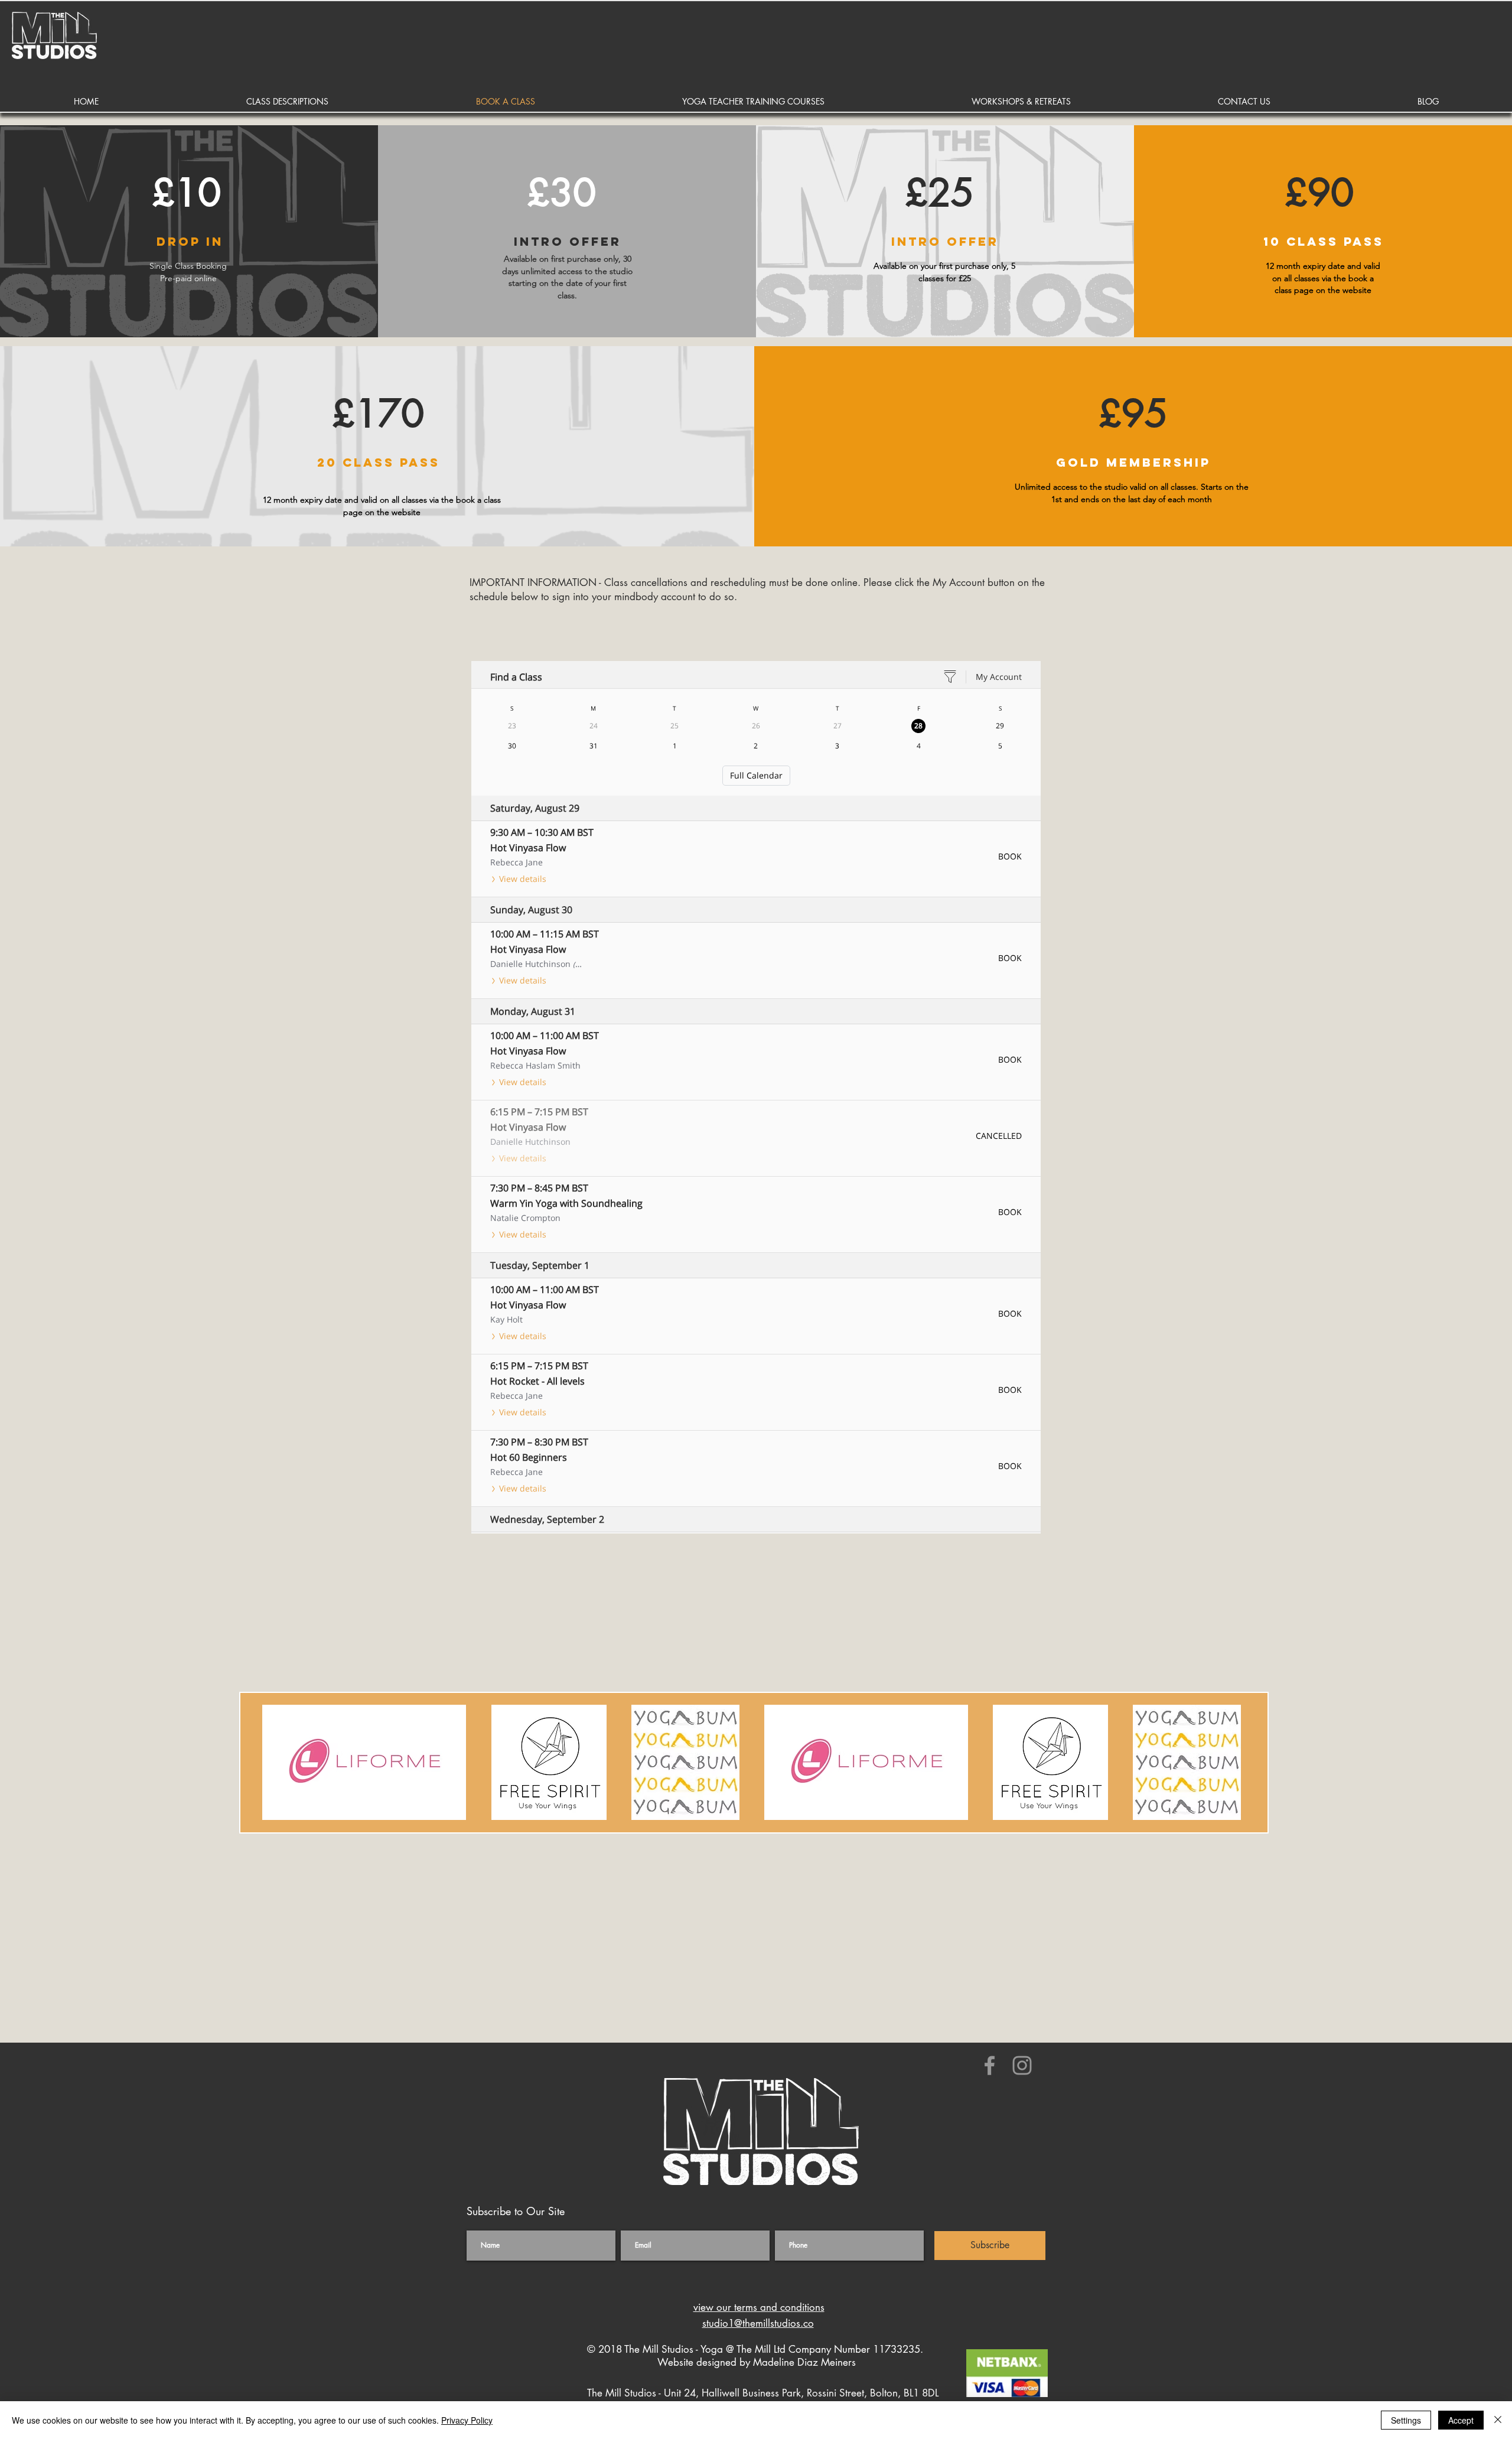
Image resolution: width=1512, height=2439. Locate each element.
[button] (287, 101)
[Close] (1498, 2420)
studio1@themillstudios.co (758, 2323)
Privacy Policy (467, 2420)
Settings (1406, 2420)
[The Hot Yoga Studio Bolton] (990, 2065)
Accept (1461, 2420)
